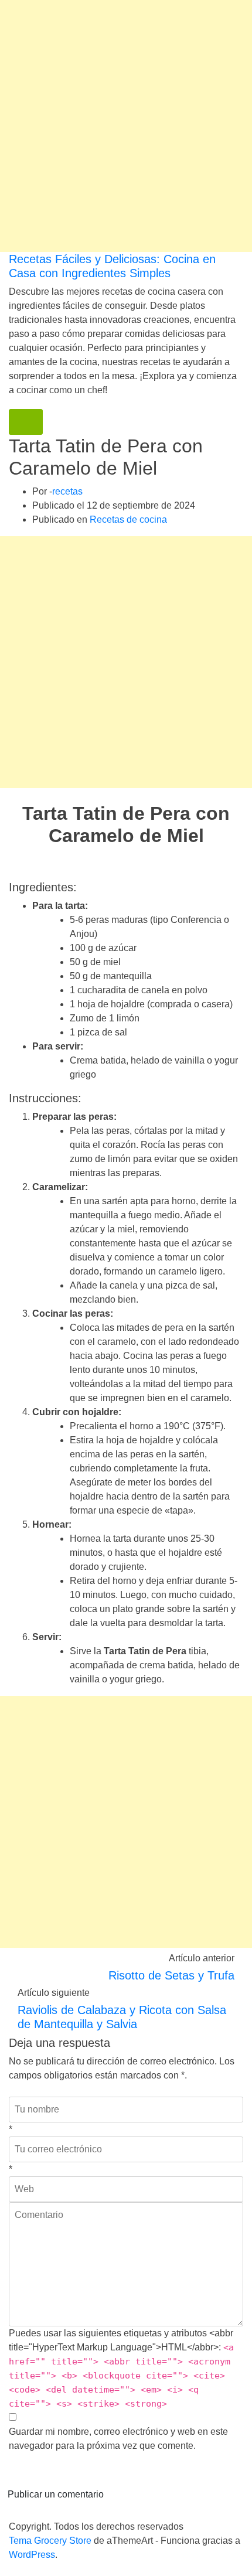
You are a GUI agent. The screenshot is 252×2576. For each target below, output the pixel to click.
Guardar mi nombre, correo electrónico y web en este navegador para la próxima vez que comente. (118, 2439)
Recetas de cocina (128, 519)
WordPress (32, 2555)
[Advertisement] (126, 126)
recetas (67, 491)
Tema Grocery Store (50, 2541)
